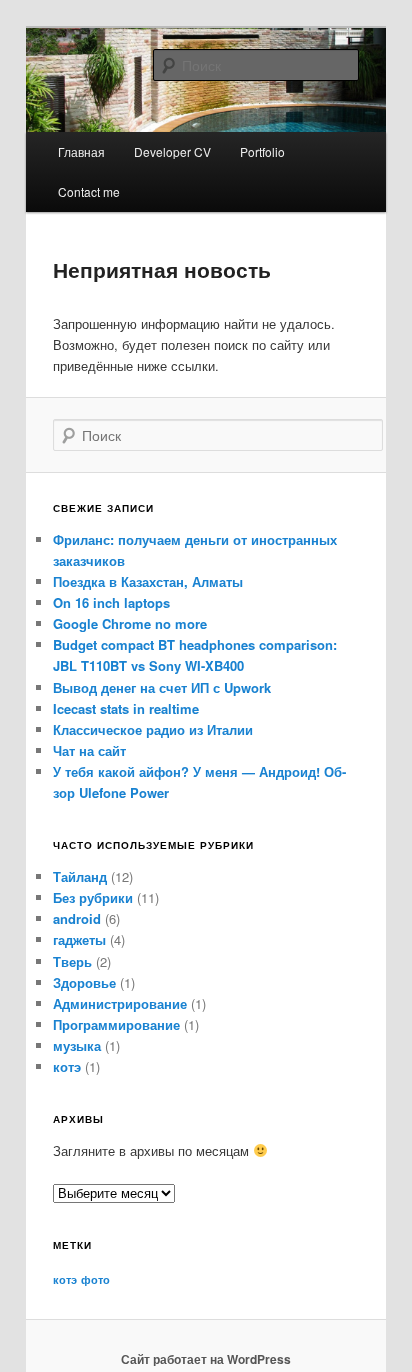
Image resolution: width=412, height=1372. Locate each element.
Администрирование (120, 1003)
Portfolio (262, 151)
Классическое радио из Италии (153, 729)
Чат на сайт (89, 750)
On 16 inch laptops (111, 602)
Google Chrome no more (130, 623)
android (77, 918)
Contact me (89, 191)
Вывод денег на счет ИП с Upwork (162, 687)
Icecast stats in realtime (126, 708)
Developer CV (172, 151)
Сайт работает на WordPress (206, 1359)
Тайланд (80, 876)
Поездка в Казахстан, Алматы (148, 581)
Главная (81, 151)
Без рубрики (93, 897)
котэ (67, 1066)
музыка (77, 1045)
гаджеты (79, 939)
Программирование (116, 1024)
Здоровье (84, 982)
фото (95, 1279)
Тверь (72, 961)
